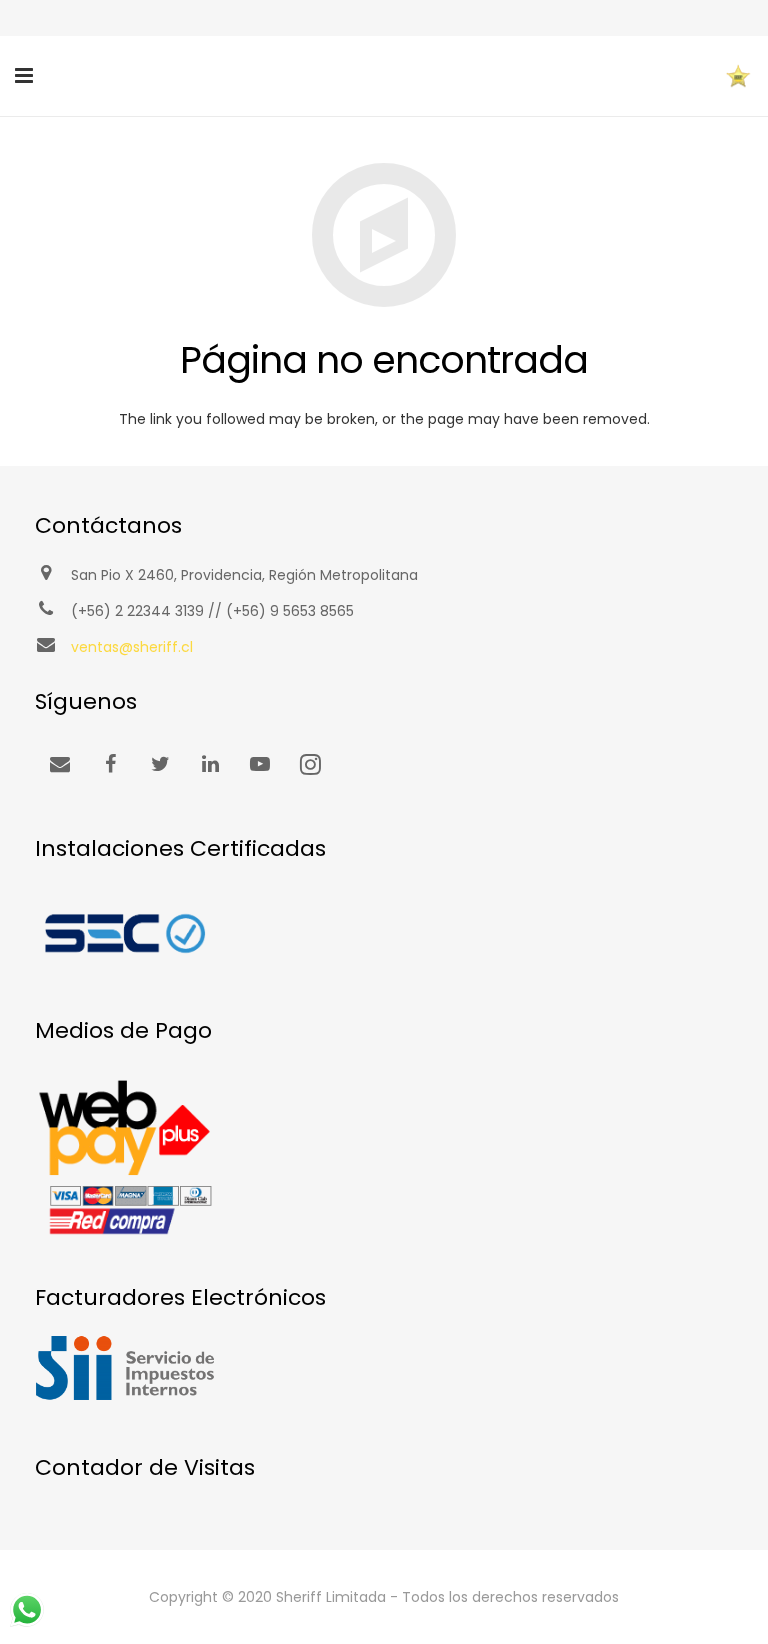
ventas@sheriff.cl (132, 647)
